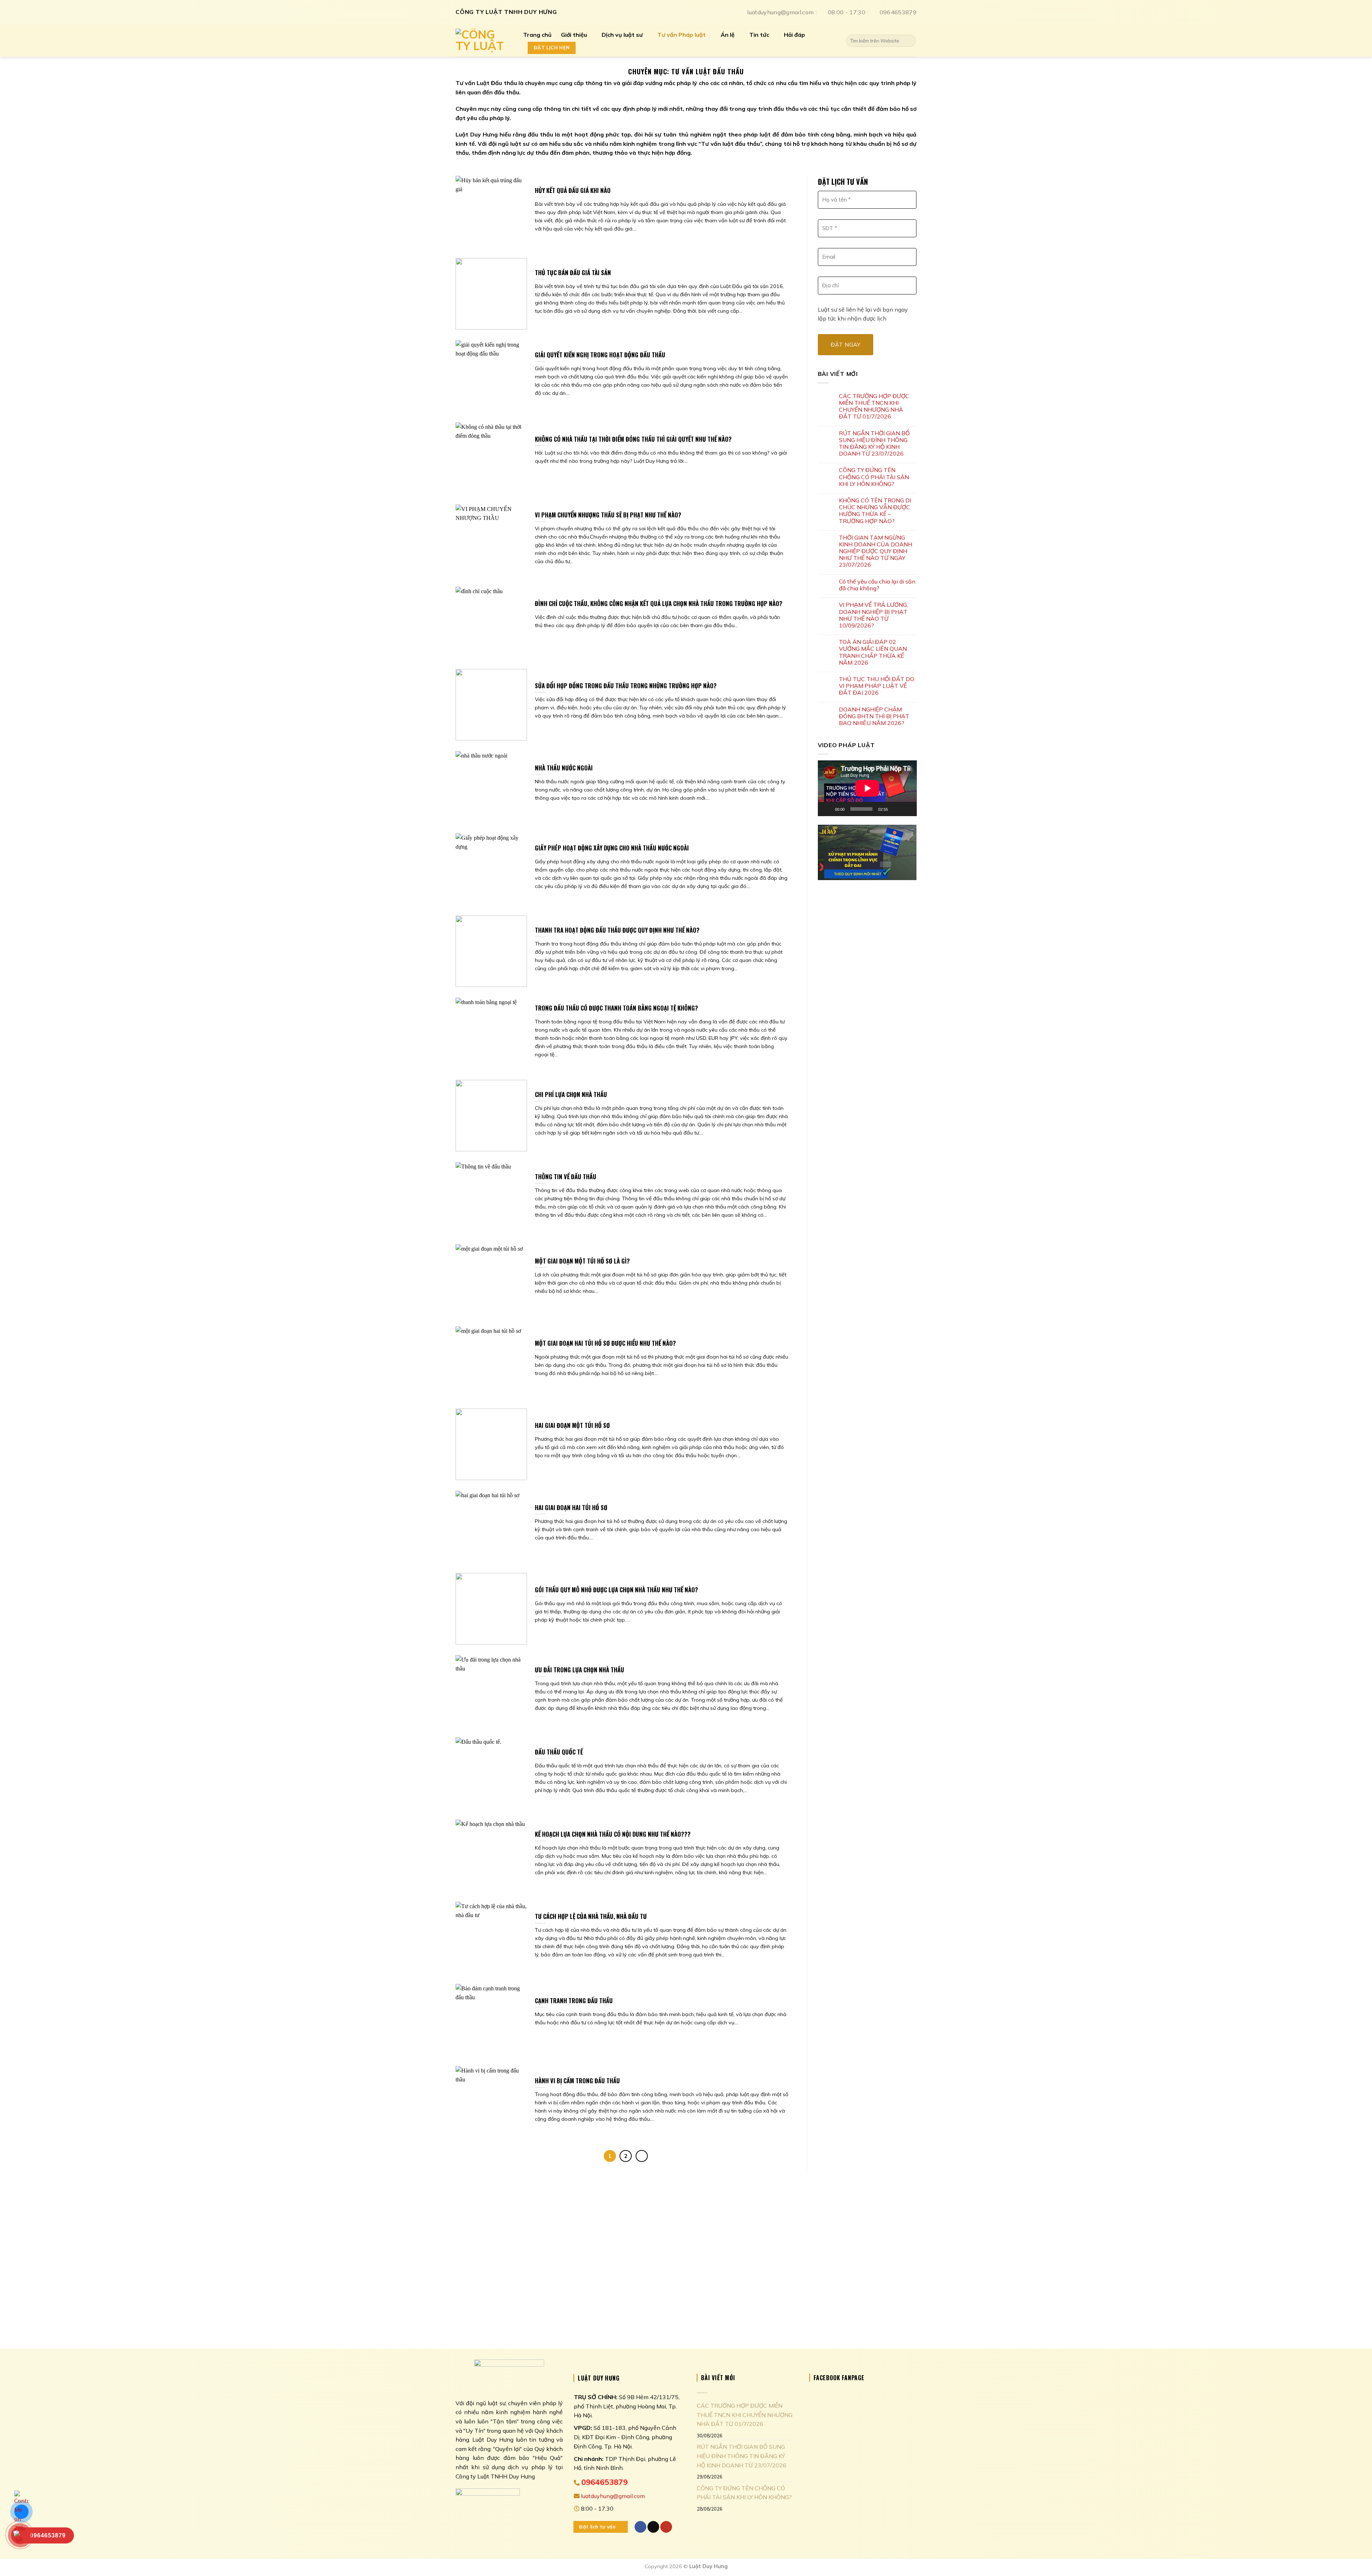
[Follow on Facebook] (640, 2527)
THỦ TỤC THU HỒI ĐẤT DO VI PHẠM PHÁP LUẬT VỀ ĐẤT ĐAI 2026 (877, 686)
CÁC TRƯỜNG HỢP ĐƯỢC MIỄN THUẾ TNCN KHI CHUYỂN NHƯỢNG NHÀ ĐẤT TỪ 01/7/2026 (874, 406)
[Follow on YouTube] (666, 2527)
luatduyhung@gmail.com (612, 2496)
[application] (867, 788)
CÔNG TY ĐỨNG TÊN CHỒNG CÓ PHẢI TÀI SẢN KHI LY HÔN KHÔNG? (874, 477)
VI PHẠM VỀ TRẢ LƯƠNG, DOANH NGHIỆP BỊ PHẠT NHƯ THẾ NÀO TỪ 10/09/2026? (873, 615)
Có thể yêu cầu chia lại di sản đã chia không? (877, 585)
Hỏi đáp (794, 35)
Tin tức (759, 35)
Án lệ (728, 35)
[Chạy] (827, 809)
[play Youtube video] (867, 852)
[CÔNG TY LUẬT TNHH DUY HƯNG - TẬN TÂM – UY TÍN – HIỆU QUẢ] (484, 41)
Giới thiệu (574, 35)
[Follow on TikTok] (653, 2527)
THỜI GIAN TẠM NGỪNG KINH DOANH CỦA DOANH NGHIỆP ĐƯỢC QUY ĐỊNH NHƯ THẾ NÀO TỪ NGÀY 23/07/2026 (876, 551)
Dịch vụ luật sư (622, 35)
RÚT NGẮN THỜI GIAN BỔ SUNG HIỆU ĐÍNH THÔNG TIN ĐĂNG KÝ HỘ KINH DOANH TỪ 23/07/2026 (874, 444)
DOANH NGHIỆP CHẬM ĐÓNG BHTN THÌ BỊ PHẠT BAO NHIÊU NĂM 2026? (874, 716)
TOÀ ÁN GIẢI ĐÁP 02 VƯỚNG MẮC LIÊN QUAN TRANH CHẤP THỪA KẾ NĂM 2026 (873, 652)
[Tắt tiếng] (896, 809)
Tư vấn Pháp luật (682, 35)
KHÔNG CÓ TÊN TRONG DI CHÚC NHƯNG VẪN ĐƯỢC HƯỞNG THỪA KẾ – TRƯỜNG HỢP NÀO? (875, 511)
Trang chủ (537, 35)
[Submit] (909, 41)
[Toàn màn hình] (907, 809)
